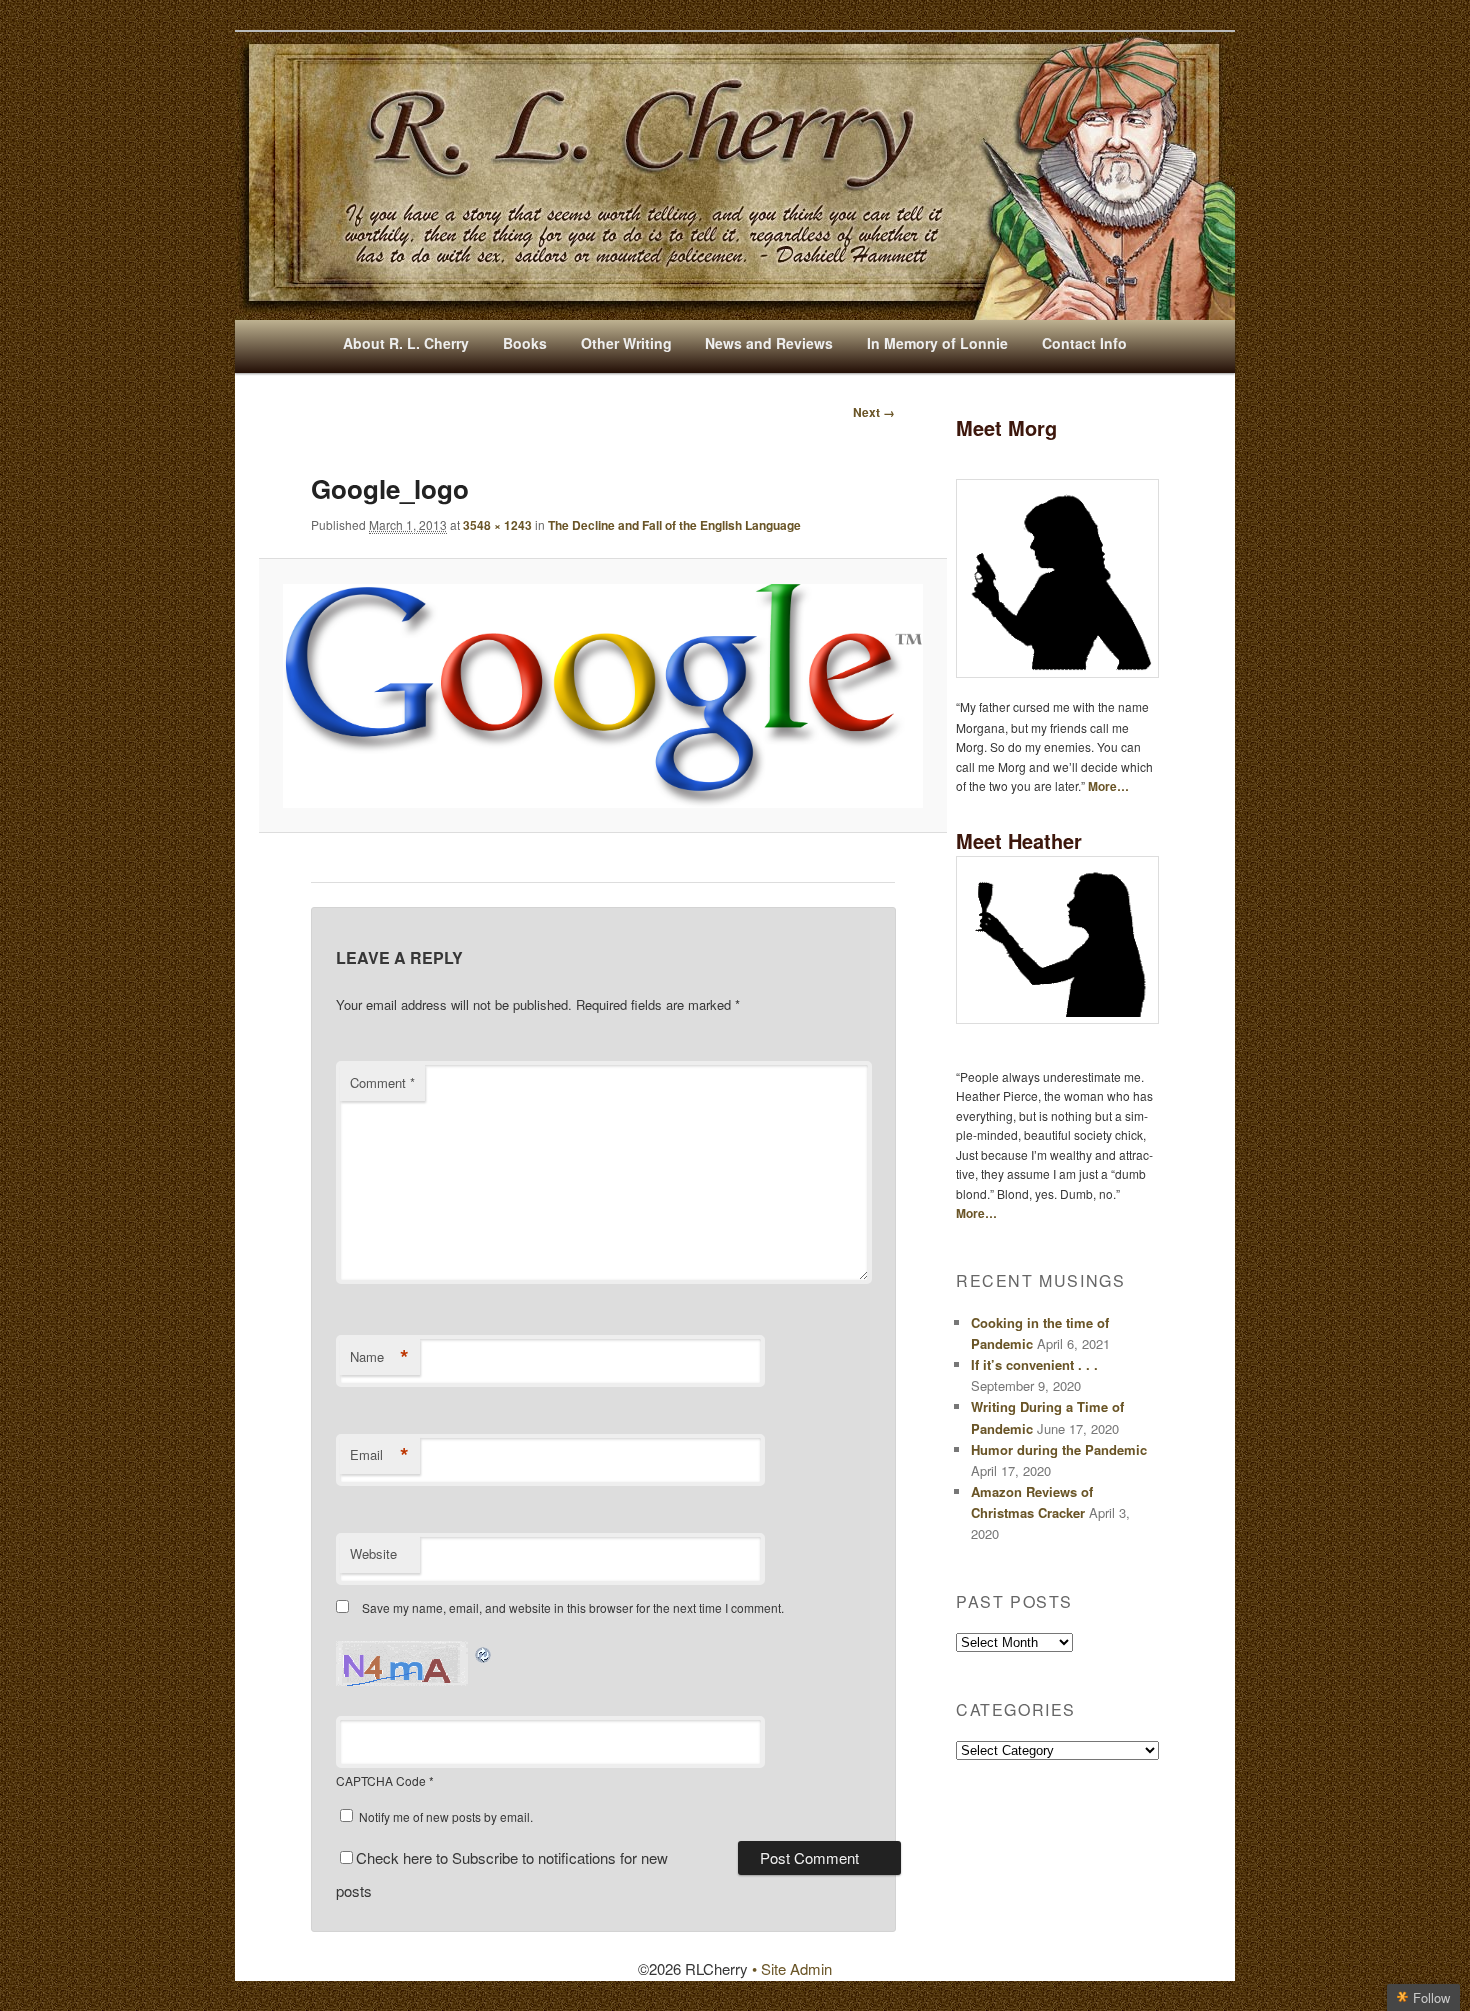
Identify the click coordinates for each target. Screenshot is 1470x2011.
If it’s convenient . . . (1034, 1364)
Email (379, 1455)
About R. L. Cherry (406, 343)
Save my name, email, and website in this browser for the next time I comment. (573, 1607)
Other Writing (626, 343)
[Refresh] (484, 1652)
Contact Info (1084, 343)
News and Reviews (769, 343)
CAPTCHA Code (381, 1780)
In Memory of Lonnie (937, 343)
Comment (382, 1082)
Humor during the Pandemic (1059, 1449)
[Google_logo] (602, 696)
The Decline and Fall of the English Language (674, 525)
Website (373, 1553)
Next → (874, 412)
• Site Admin (792, 1968)
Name (379, 1357)
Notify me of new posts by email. (446, 1816)
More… (1108, 786)
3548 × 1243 (497, 525)
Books (525, 343)
